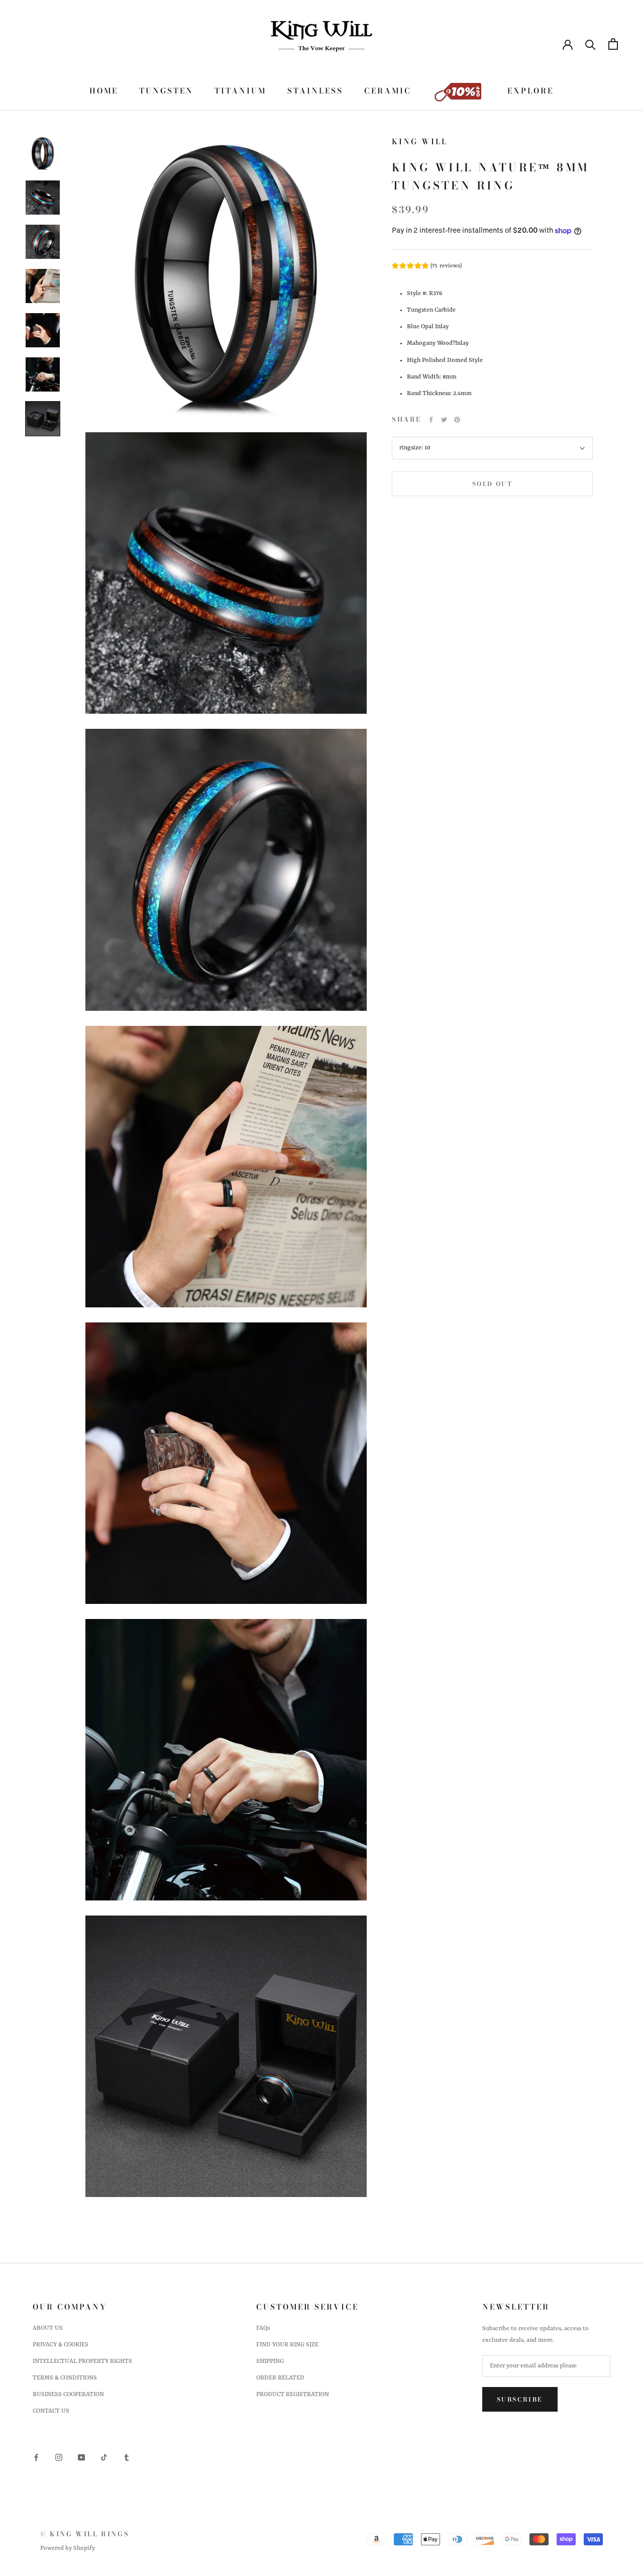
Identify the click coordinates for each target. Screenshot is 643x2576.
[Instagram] (59, 2458)
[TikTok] (104, 2458)
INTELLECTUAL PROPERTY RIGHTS (82, 2361)
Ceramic (388, 91)
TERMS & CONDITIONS (65, 2378)
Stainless (315, 91)
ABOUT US (48, 2328)
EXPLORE (530, 91)
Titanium (240, 91)
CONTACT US (51, 2411)
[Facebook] (431, 420)
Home (104, 91)
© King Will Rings (85, 2534)
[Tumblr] (127, 2458)
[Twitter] (444, 420)
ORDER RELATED (280, 2378)
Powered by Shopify (68, 2548)
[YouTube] (81, 2458)
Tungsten (166, 91)
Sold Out (492, 484)
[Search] (591, 44)
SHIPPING (270, 2361)
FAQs (263, 2328)
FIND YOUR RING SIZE (287, 2345)
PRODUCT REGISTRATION (293, 2395)
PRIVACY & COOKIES (61, 2345)
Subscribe (520, 2399)
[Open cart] (613, 44)
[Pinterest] (457, 420)
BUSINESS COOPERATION (68, 2395)
